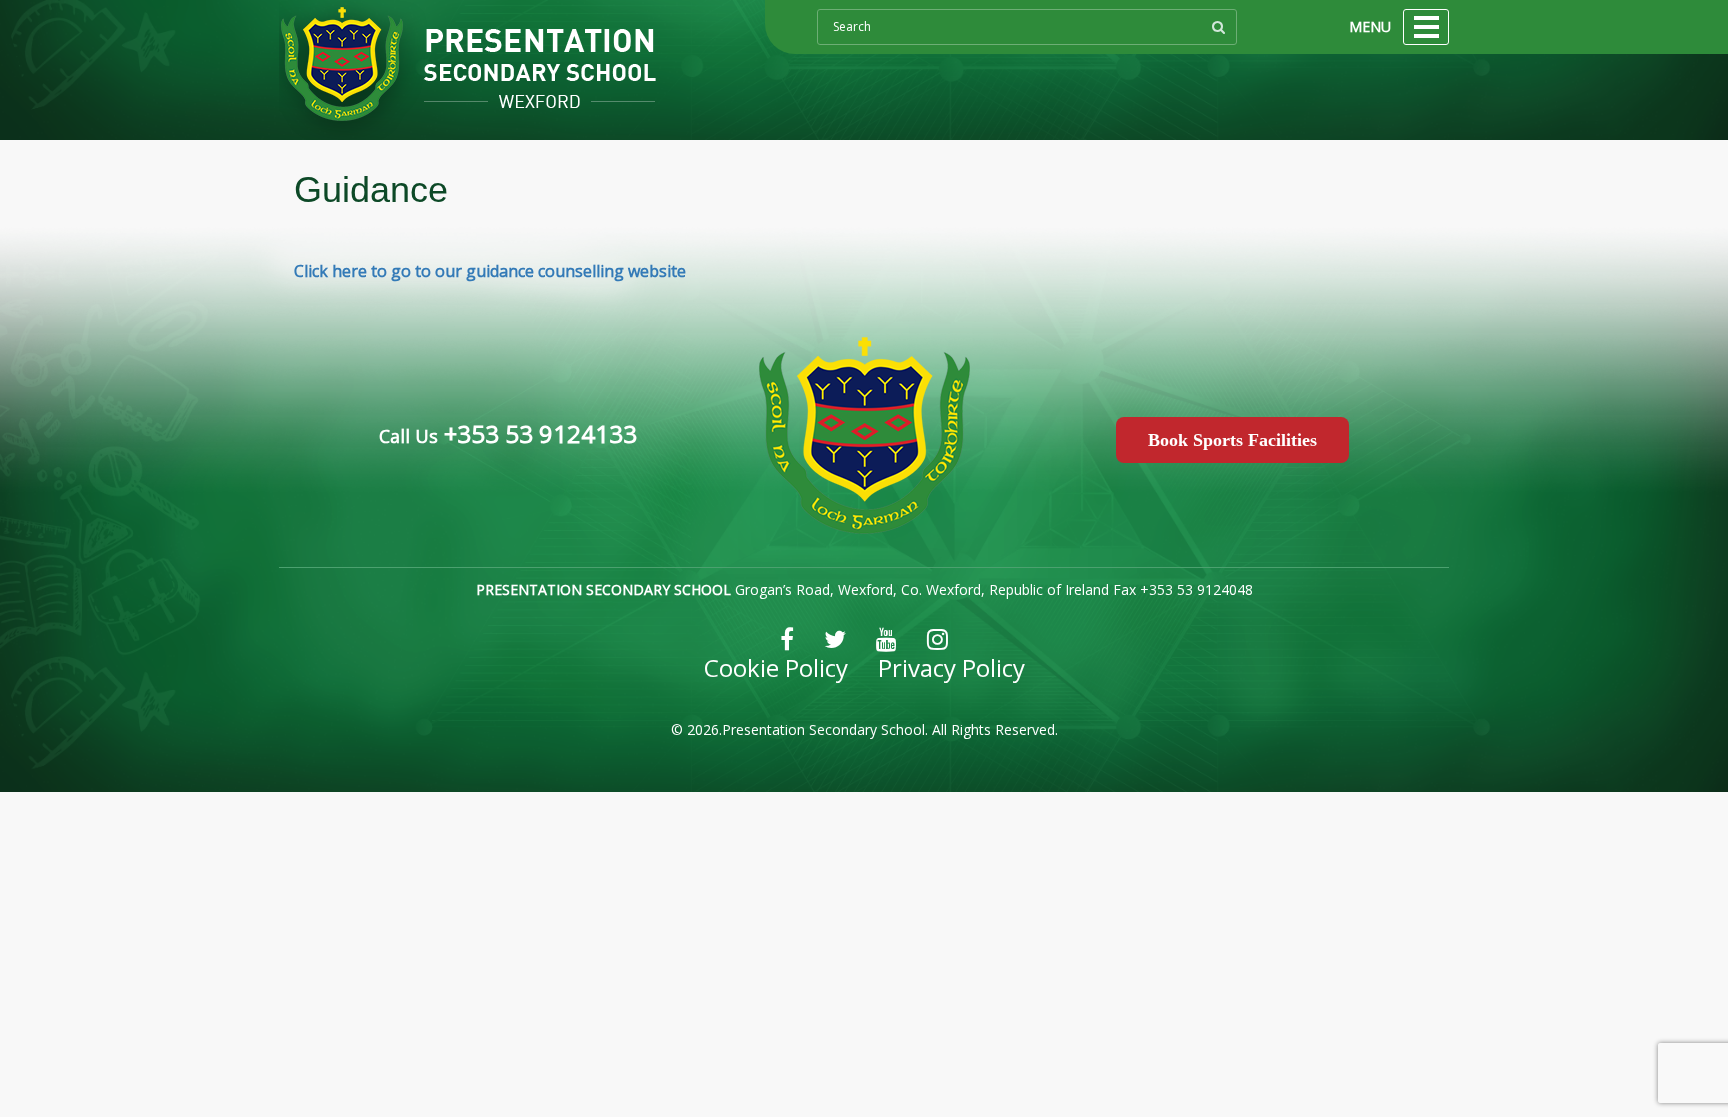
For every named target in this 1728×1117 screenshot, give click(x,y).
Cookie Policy (776, 667)
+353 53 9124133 (537, 433)
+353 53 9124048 (1196, 589)
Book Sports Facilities (1232, 440)
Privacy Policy (951, 667)
